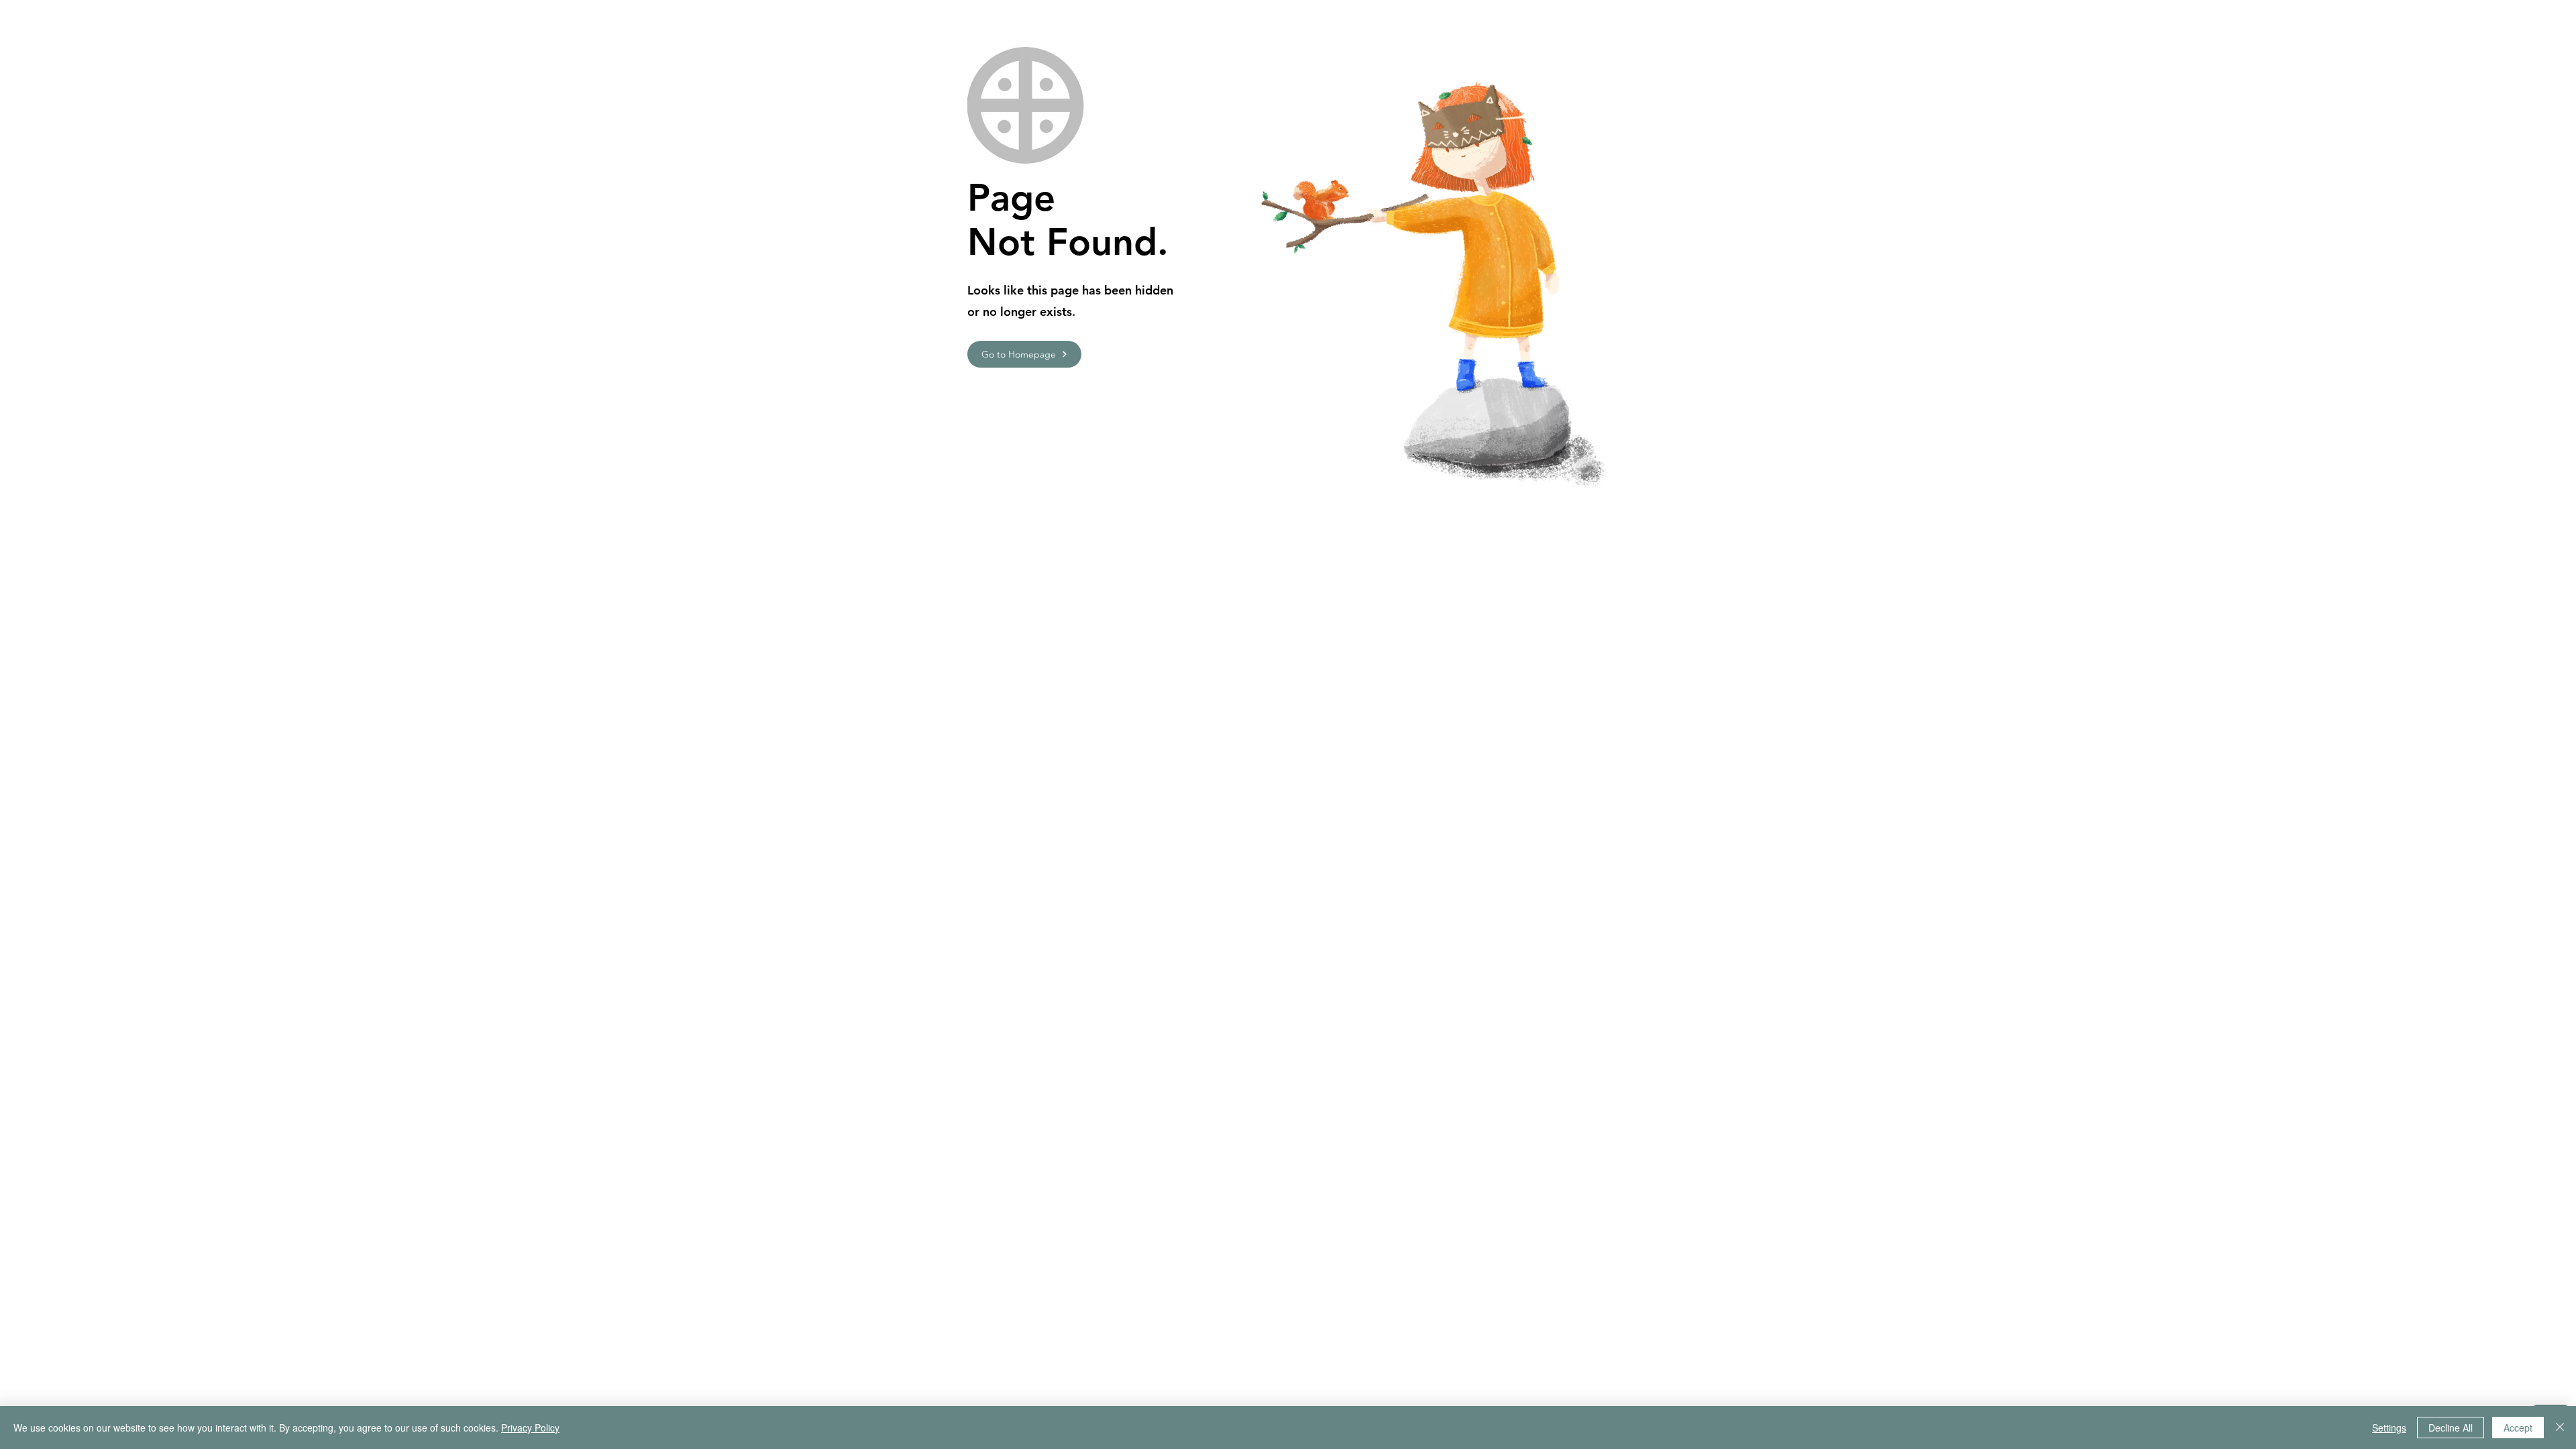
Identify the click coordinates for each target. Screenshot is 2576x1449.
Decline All (2451, 1428)
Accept (2518, 1428)
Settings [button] (2389, 1428)
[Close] (2560, 1428)
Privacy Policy (530, 1428)
